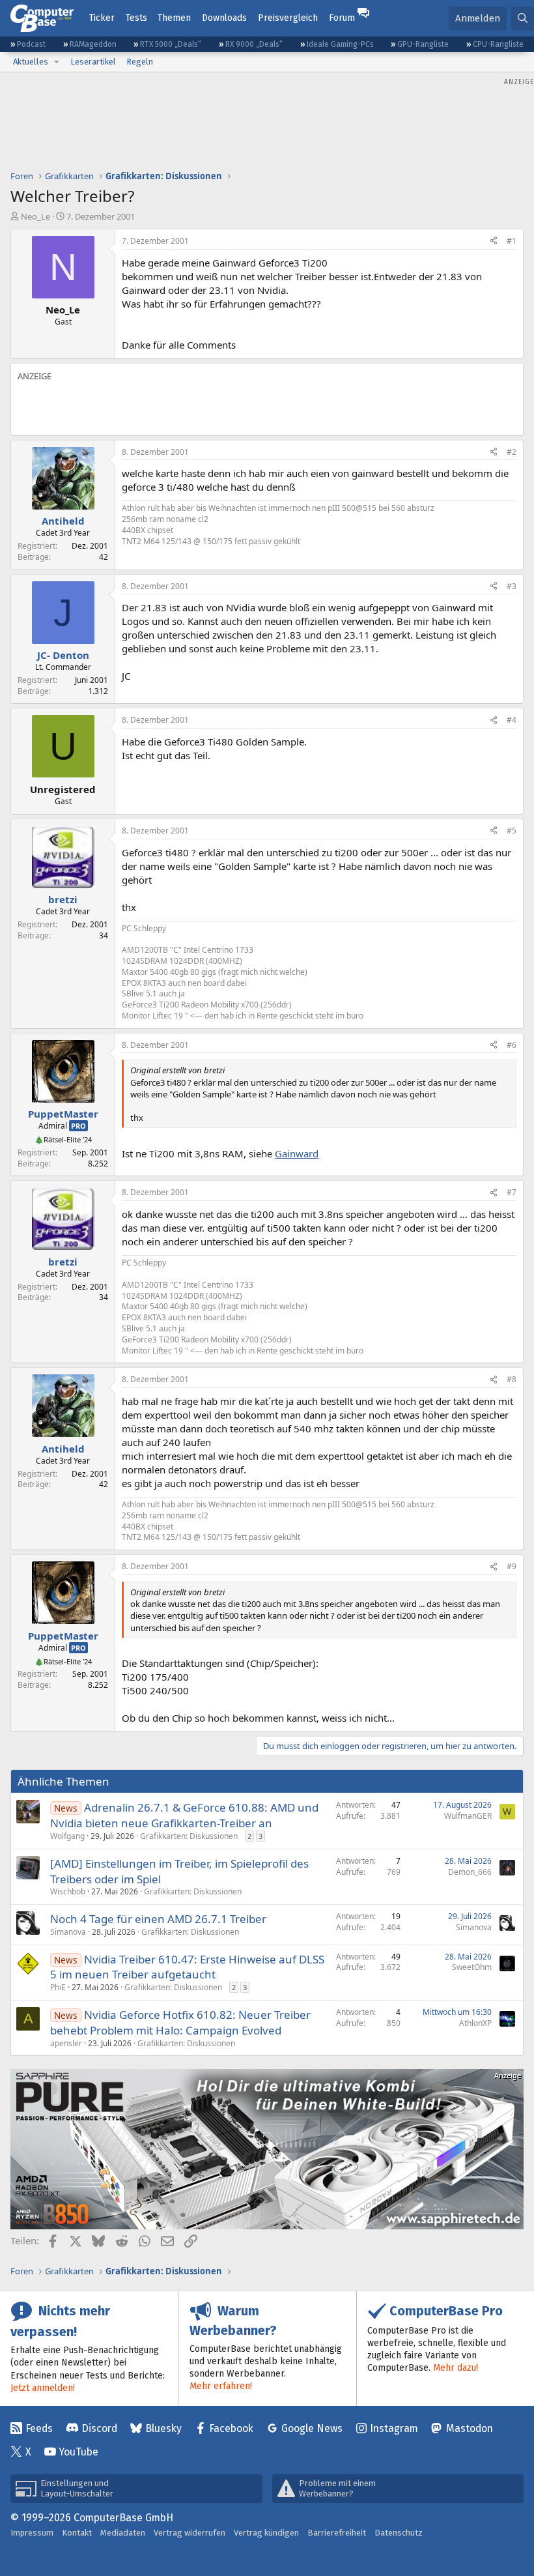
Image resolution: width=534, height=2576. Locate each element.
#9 (512, 1566)
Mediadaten (123, 2533)
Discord (99, 2428)
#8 (512, 1379)
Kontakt (77, 2533)
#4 (512, 720)
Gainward (297, 1153)
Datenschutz (399, 2533)
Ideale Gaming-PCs (340, 44)
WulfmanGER (468, 1816)
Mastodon (470, 2428)
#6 (512, 1045)
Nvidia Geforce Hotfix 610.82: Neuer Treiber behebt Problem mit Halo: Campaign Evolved (180, 2022)
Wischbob (68, 1891)
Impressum (32, 2533)
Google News (312, 2428)
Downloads (224, 18)
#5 (512, 831)
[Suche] (523, 19)
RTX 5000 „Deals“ (171, 44)
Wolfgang (67, 1836)
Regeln (140, 62)
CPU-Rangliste (498, 44)
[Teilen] (494, 241)
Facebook (231, 2428)
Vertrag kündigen (266, 2533)
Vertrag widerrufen (190, 2533)
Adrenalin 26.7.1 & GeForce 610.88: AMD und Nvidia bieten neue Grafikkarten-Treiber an (184, 1815)
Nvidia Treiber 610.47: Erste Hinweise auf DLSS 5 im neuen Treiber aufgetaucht (187, 1967)
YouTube (78, 2452)
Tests (136, 18)
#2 (512, 452)
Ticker (102, 18)
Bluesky (163, 2428)
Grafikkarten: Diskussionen (189, 1836)
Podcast (31, 44)
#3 (512, 586)
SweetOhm (472, 1967)
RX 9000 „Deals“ (254, 44)
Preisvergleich (288, 18)
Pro (78, 1126)
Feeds (39, 2428)
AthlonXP (475, 2023)
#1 (512, 241)
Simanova (68, 1932)
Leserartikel (93, 62)
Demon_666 (470, 1872)
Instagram (394, 2428)
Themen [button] (174, 18)
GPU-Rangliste (423, 44)
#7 (512, 1192)
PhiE (58, 1987)
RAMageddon (93, 44)
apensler (66, 2043)
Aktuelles (31, 62)
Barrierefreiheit (337, 2533)
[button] (57, 62)
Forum (342, 18)
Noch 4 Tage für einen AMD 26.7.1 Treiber (158, 1919)
